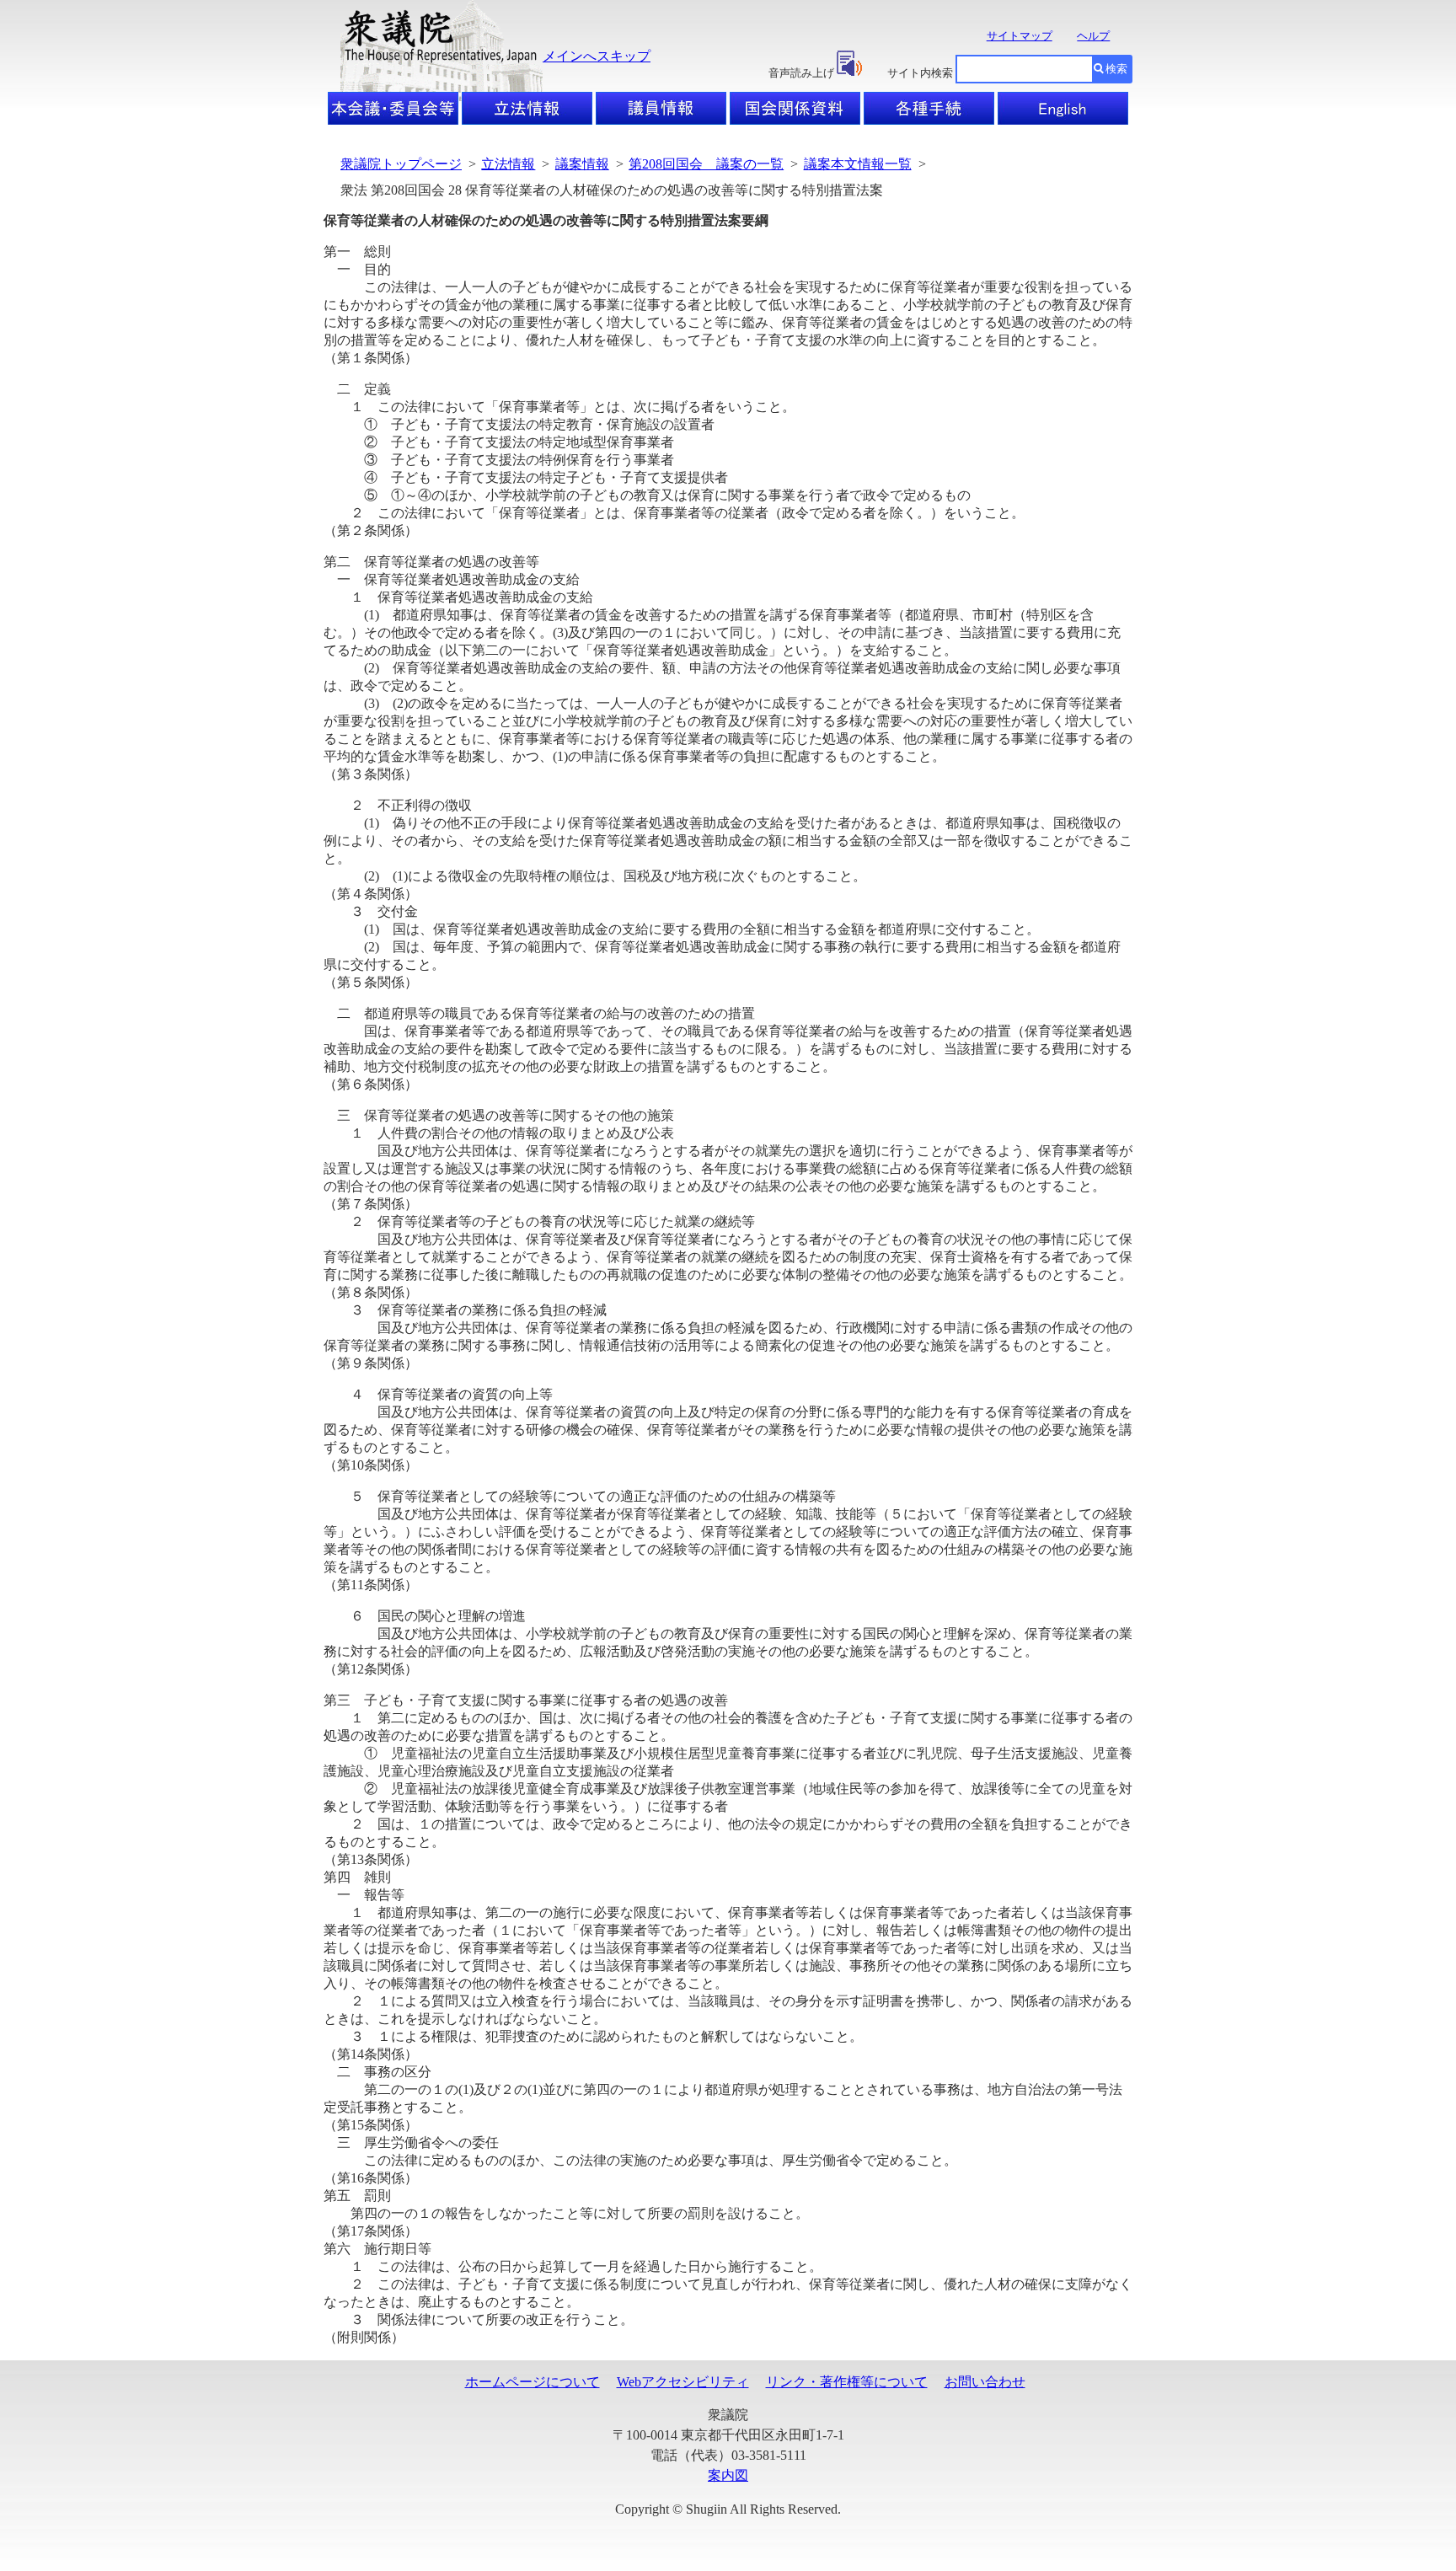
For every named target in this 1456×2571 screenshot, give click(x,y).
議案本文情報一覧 (858, 164)
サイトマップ (1020, 36)
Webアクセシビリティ (683, 2382)
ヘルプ (1093, 36)
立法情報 (508, 164)
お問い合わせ (985, 2382)
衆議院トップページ (401, 164)
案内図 (728, 2475)
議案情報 (582, 164)
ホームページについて (533, 2382)
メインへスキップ (597, 56)
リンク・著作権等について (847, 2382)
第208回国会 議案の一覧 (706, 164)
